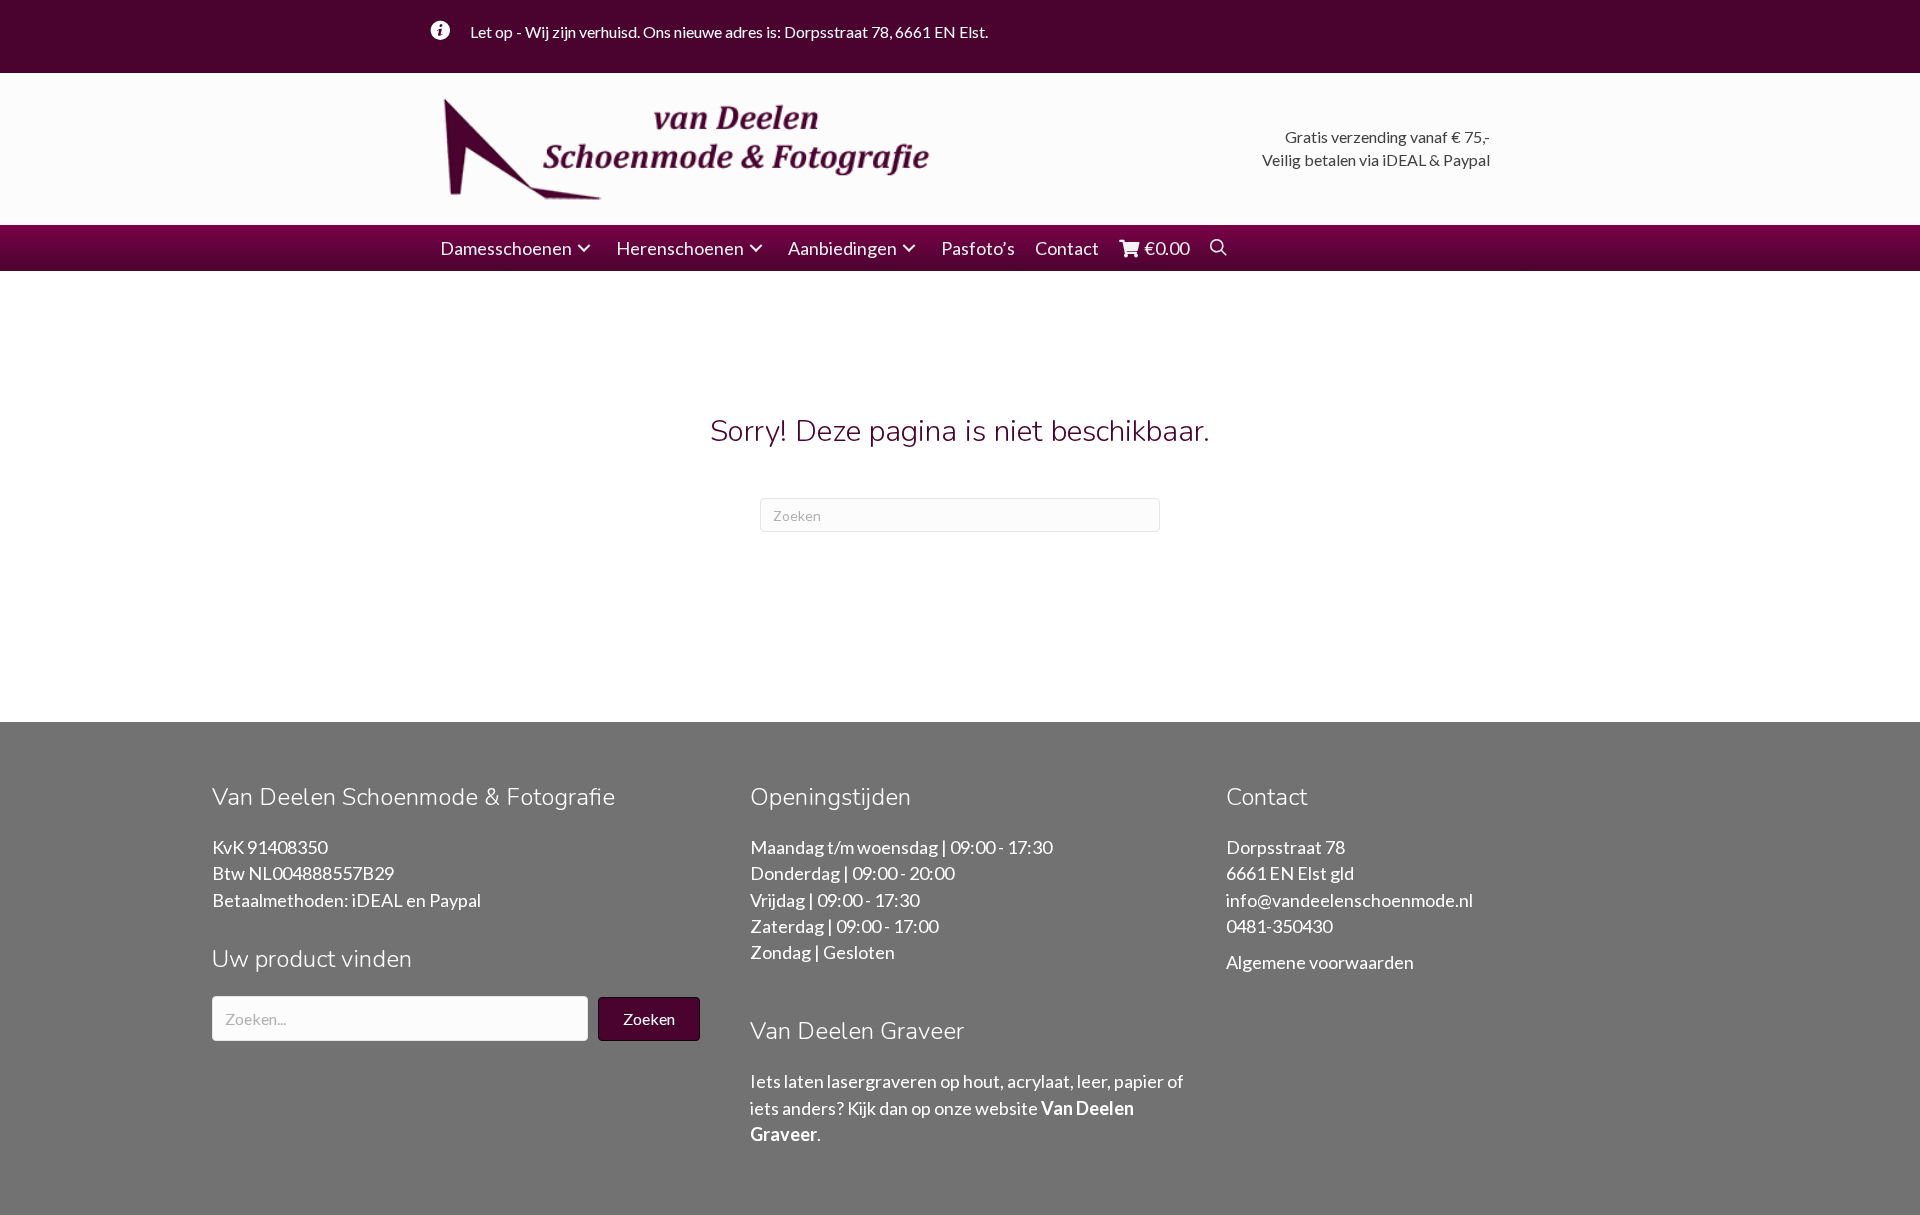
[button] (584, 248)
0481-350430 (1279, 926)
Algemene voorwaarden (1320, 962)
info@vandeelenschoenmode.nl (1349, 900)
